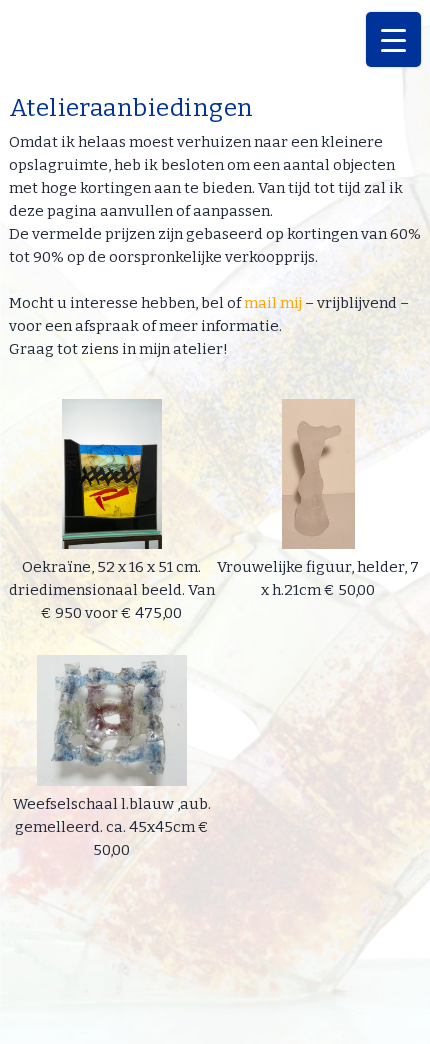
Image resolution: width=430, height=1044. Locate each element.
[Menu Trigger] (393, 39)
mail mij (273, 303)
